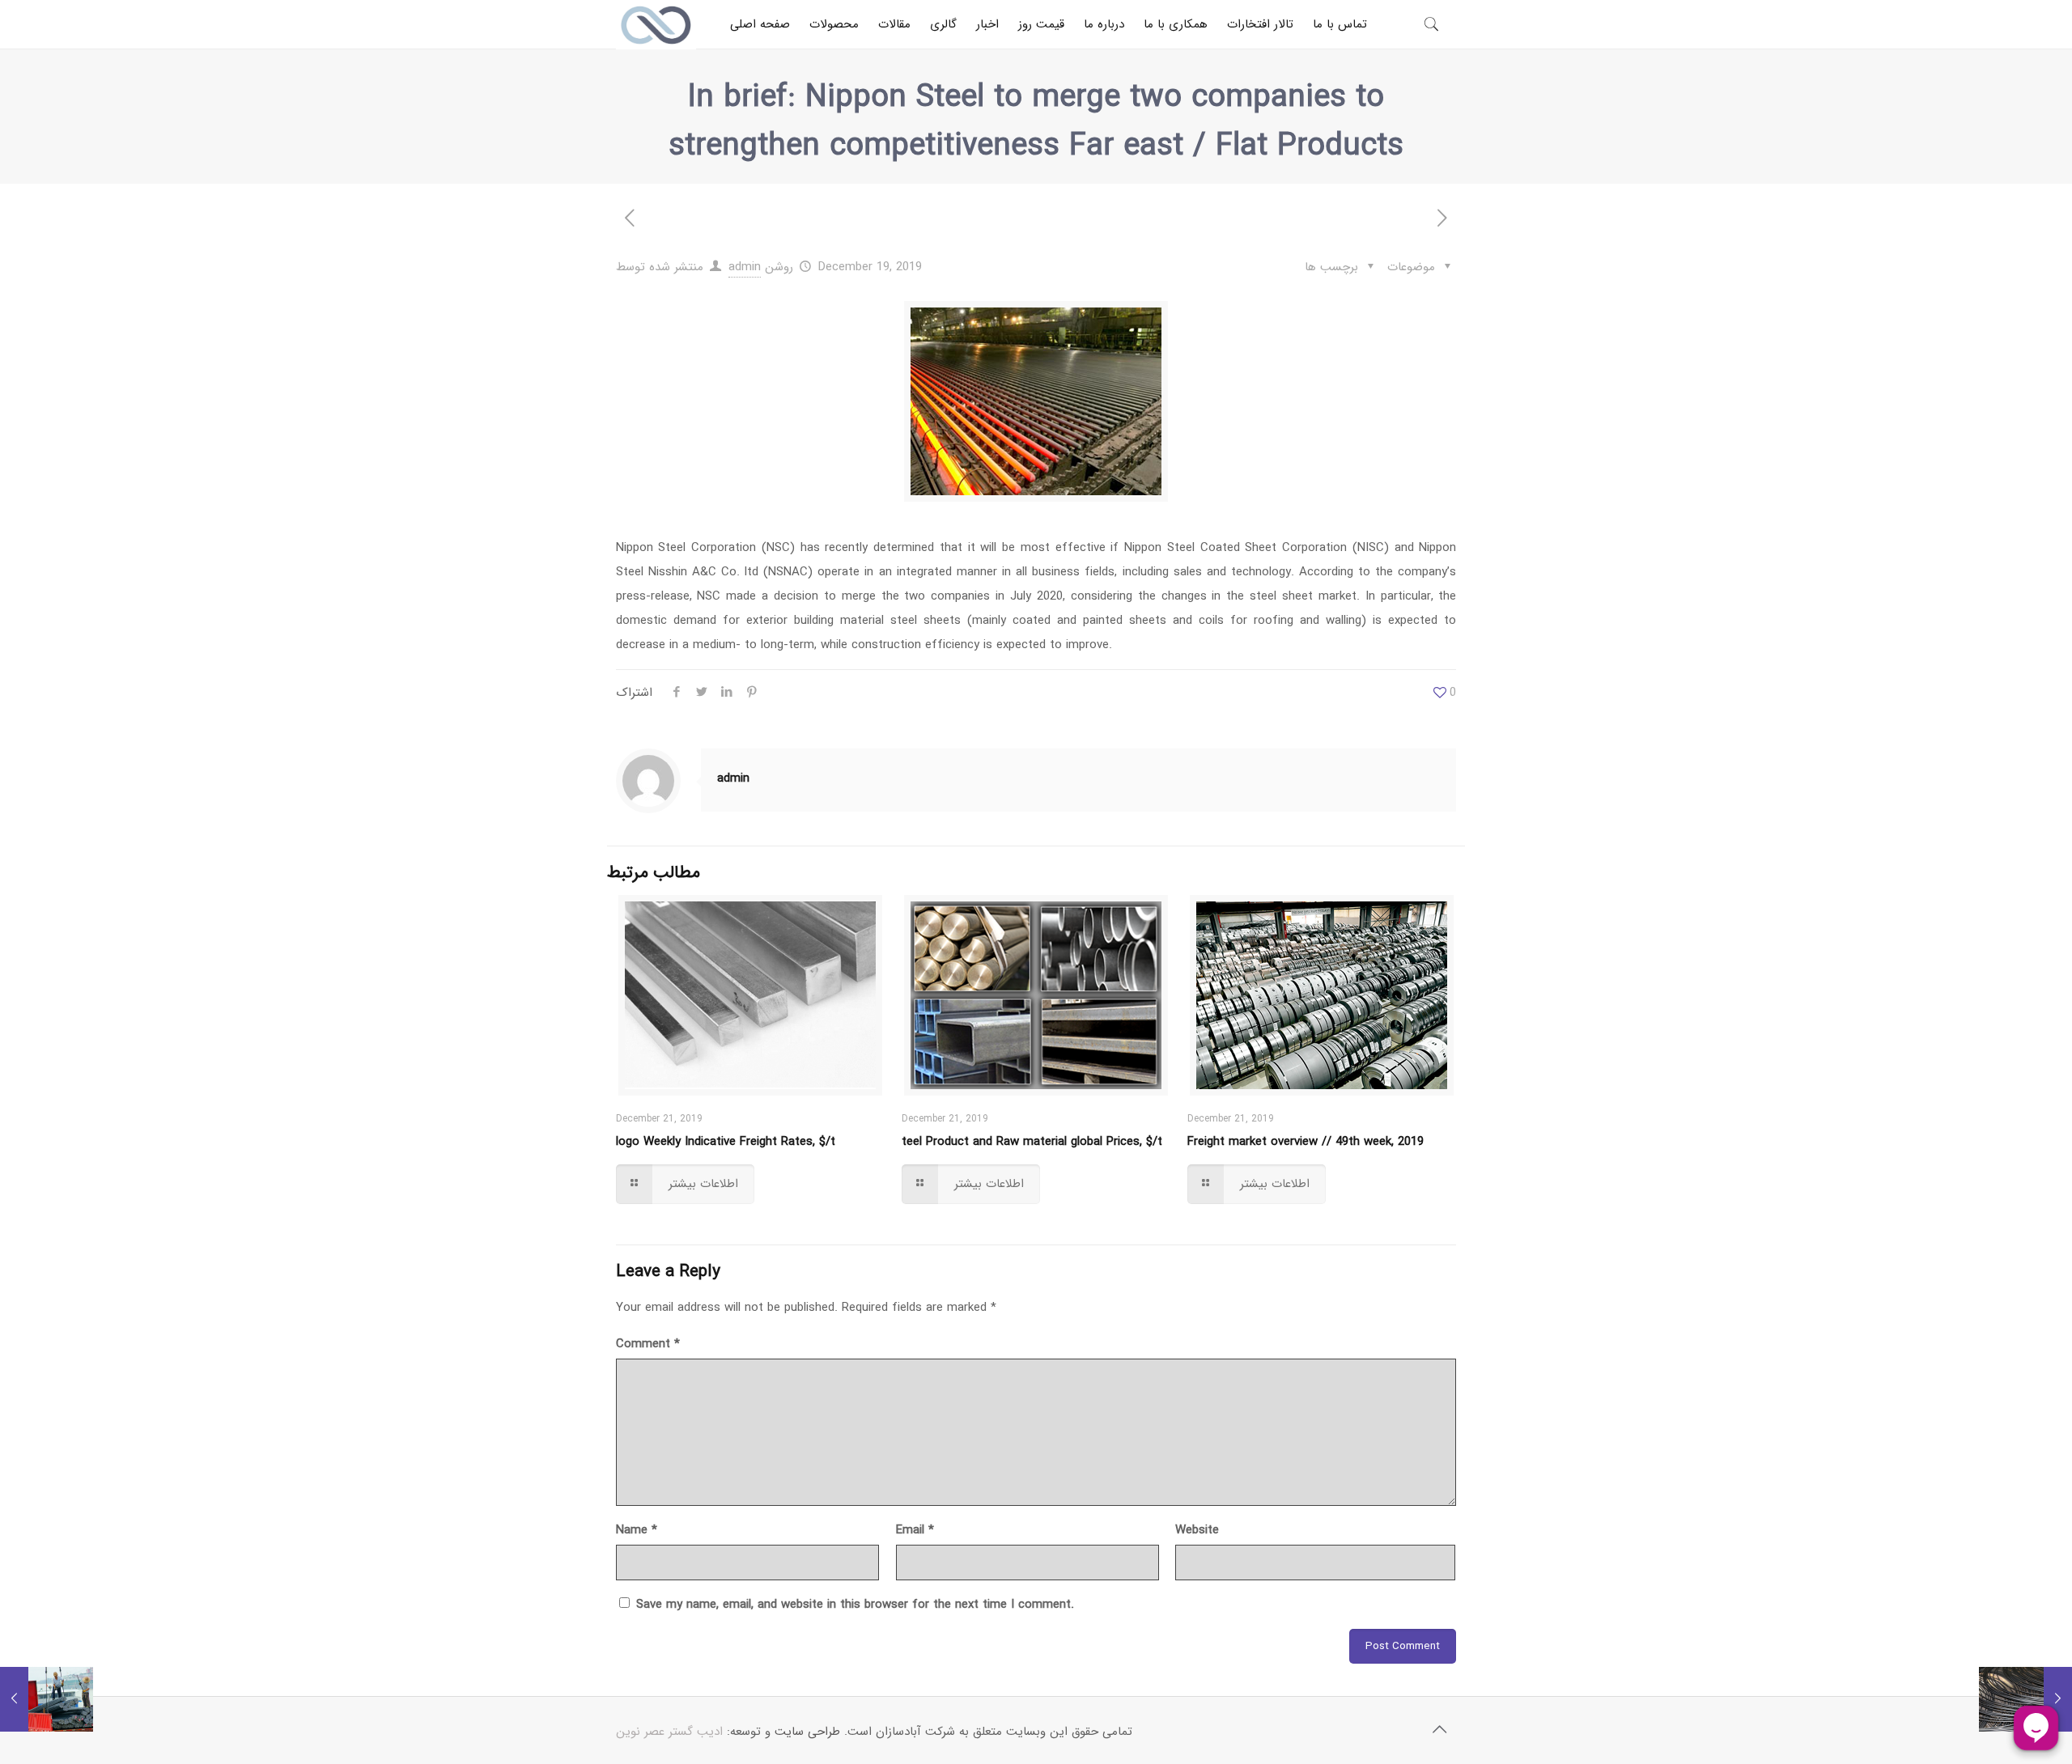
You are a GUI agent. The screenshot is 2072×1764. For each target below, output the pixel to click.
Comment (648, 1344)
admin (745, 267)
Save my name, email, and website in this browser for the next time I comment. (855, 1605)
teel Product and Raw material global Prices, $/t (1032, 1142)
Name (637, 1530)
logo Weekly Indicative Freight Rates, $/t (726, 1142)
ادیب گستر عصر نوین (669, 1732)
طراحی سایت (807, 1732)
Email (915, 1530)
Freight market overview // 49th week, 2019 (1306, 1142)
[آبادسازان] (656, 24)
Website (1197, 1530)
